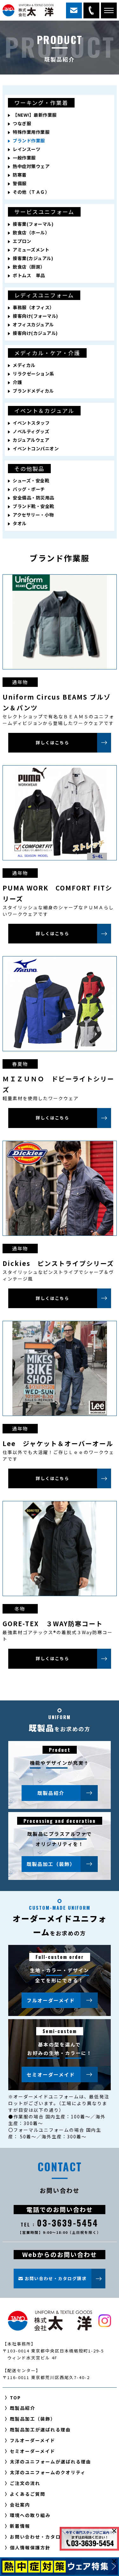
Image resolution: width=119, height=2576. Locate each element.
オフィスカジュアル (33, 324)
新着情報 (20, 2526)
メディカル (24, 365)
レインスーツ (26, 149)
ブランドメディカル (33, 391)
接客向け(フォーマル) (35, 316)
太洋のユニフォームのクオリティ (48, 2472)
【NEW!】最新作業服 (35, 115)
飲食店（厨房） (29, 267)
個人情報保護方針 (30, 2547)
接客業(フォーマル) (33, 224)
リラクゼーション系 (33, 374)
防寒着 (20, 175)
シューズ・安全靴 (31, 480)
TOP (15, 2397)
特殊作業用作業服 (31, 132)
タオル (20, 523)
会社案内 (20, 2505)
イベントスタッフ (31, 423)
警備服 (20, 183)
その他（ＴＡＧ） (31, 192)
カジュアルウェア (31, 440)
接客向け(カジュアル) (35, 333)
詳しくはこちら (53, 743)
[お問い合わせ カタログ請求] (74, 10)
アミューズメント (31, 250)
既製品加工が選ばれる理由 (40, 2429)
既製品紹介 (51, 1793)
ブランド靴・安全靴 (33, 506)
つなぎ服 (22, 123)
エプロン (22, 241)
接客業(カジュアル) (33, 258)
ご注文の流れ (25, 2483)
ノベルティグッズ (31, 431)
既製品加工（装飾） (51, 1864)
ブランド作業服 (29, 140)
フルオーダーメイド (51, 2000)
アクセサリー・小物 (33, 515)
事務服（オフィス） (33, 307)
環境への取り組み (30, 2515)
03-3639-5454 (91, 10)
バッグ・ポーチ (29, 489)
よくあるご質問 (28, 2494)
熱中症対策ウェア (31, 166)
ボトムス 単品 (29, 275)
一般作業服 (24, 158)
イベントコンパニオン (36, 448)
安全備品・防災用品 (33, 498)
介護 (17, 382)
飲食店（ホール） (31, 232)
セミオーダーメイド (51, 2074)
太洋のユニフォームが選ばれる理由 (50, 2462)
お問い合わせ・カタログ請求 (43, 2537)
